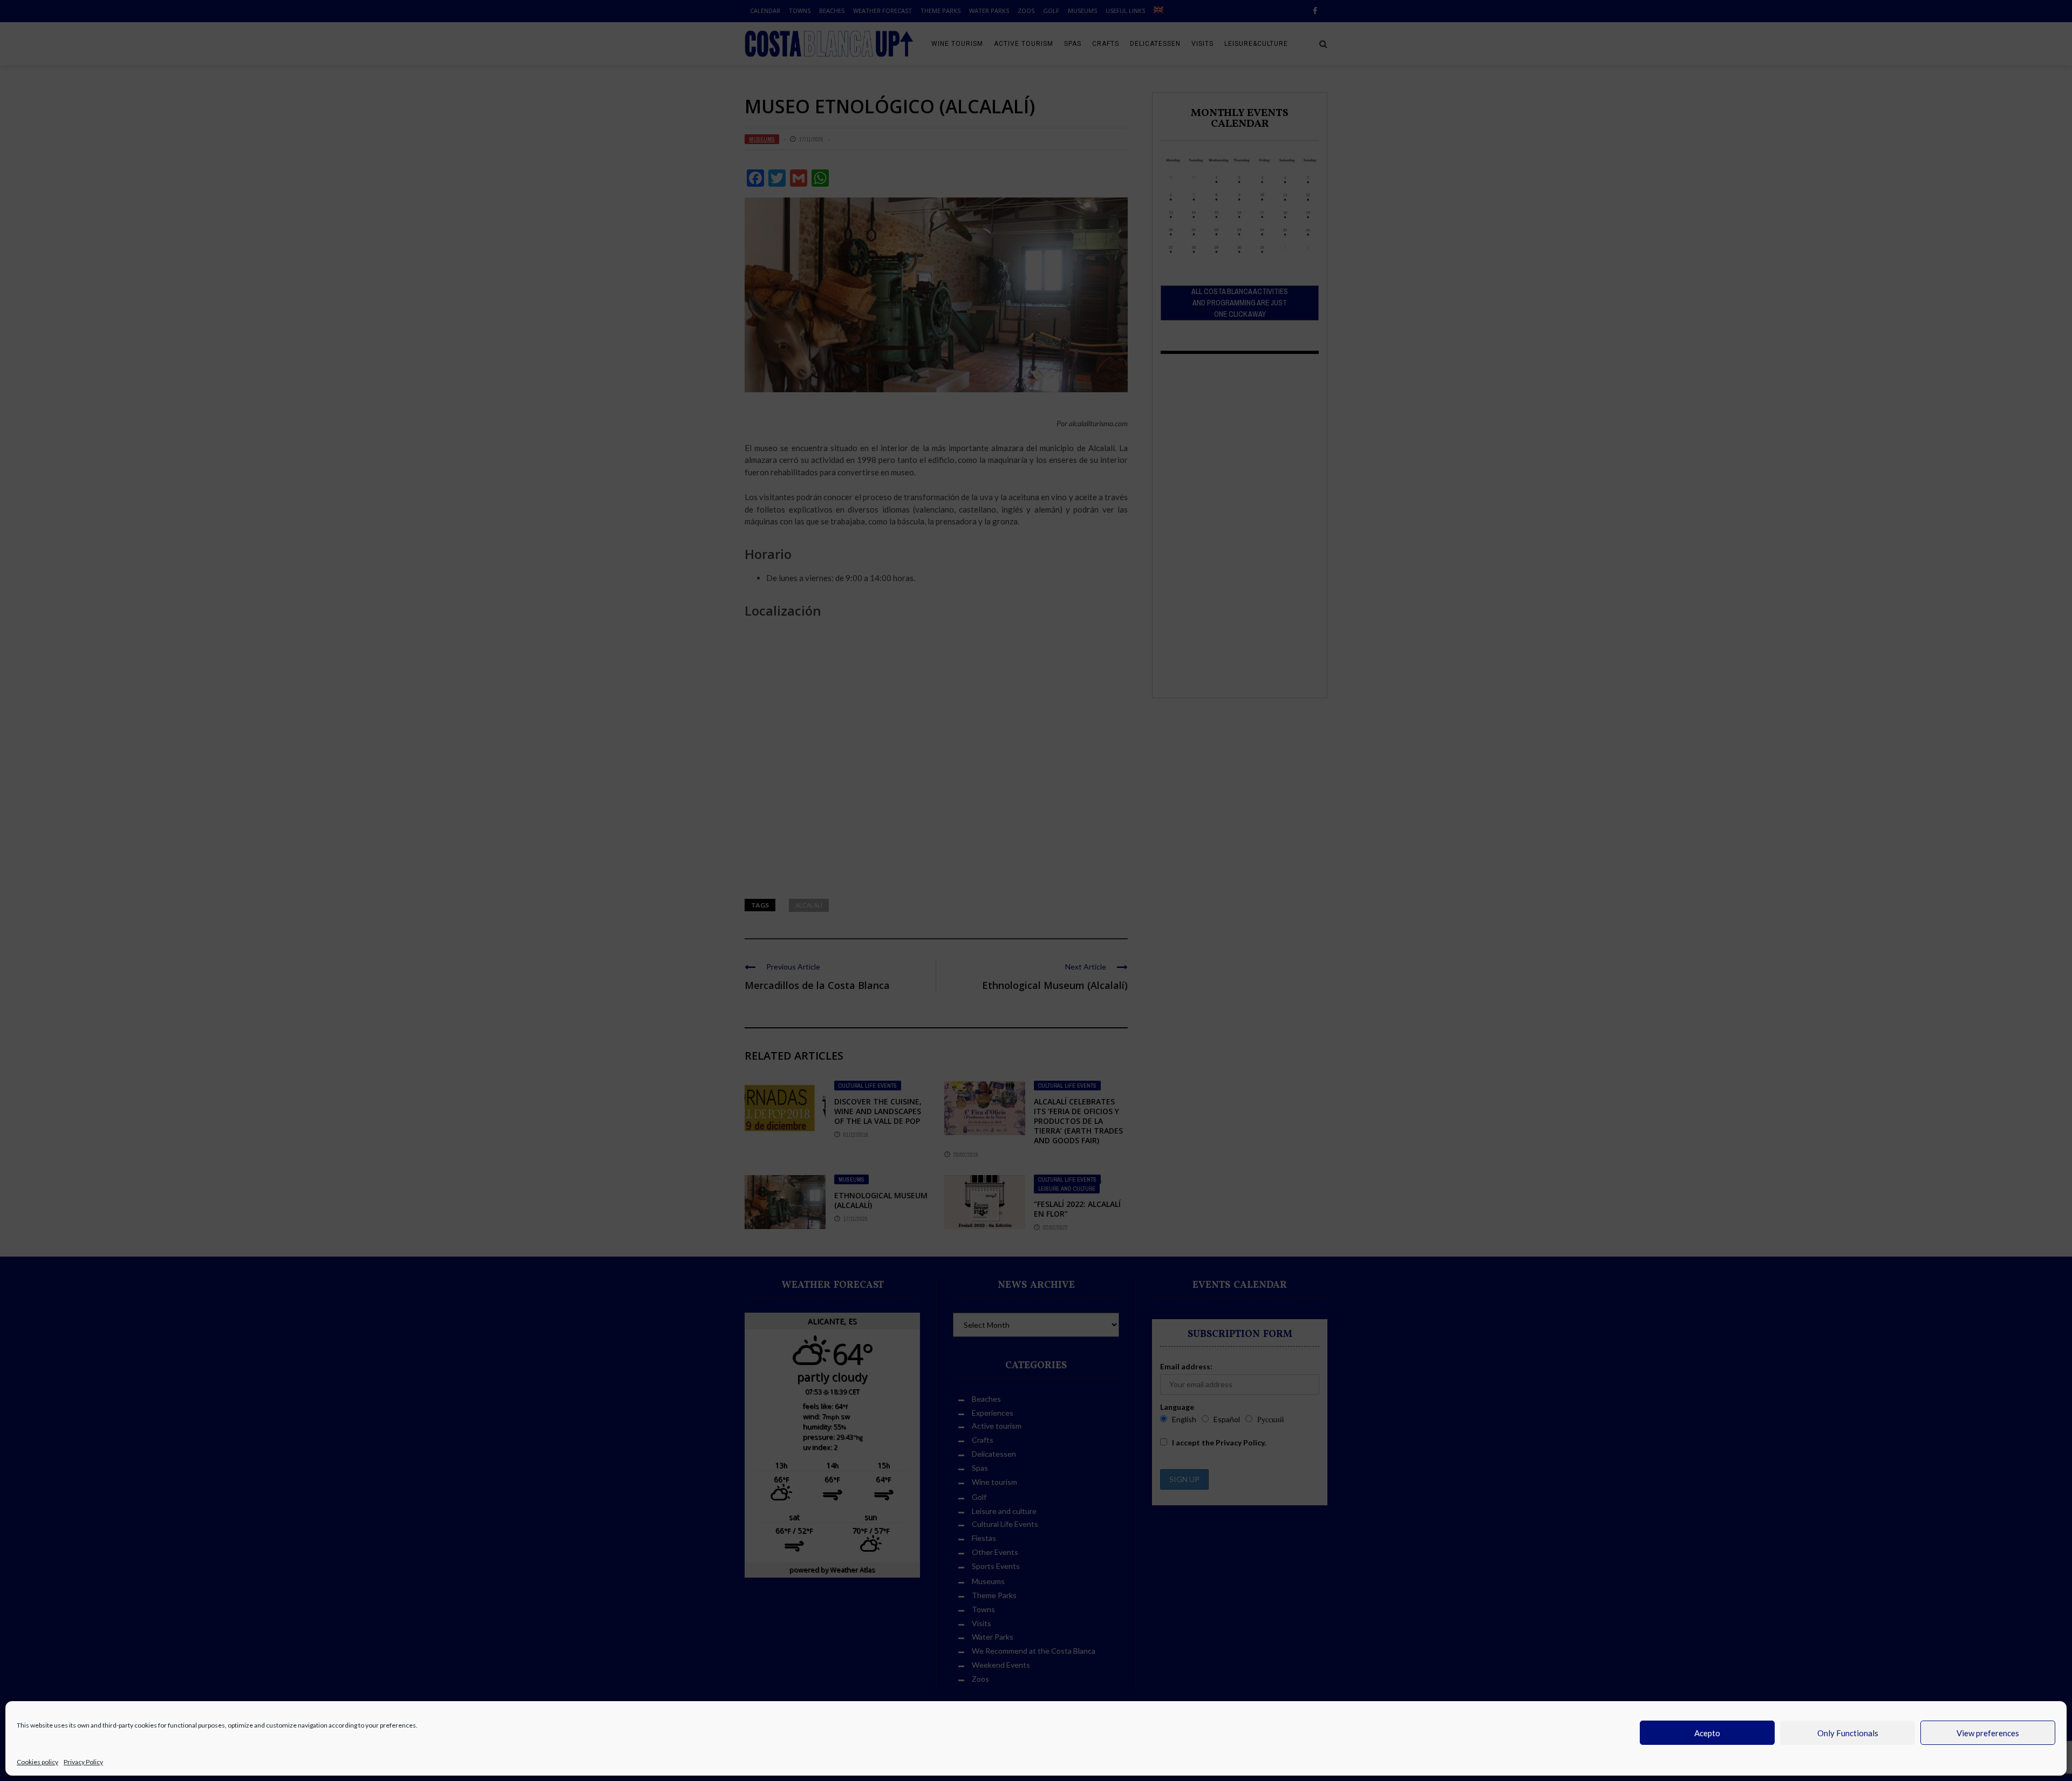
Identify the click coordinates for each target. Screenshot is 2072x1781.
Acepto (1707, 1733)
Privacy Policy (83, 1762)
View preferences (1988, 1733)
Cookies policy (38, 1762)
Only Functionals (1848, 1733)
